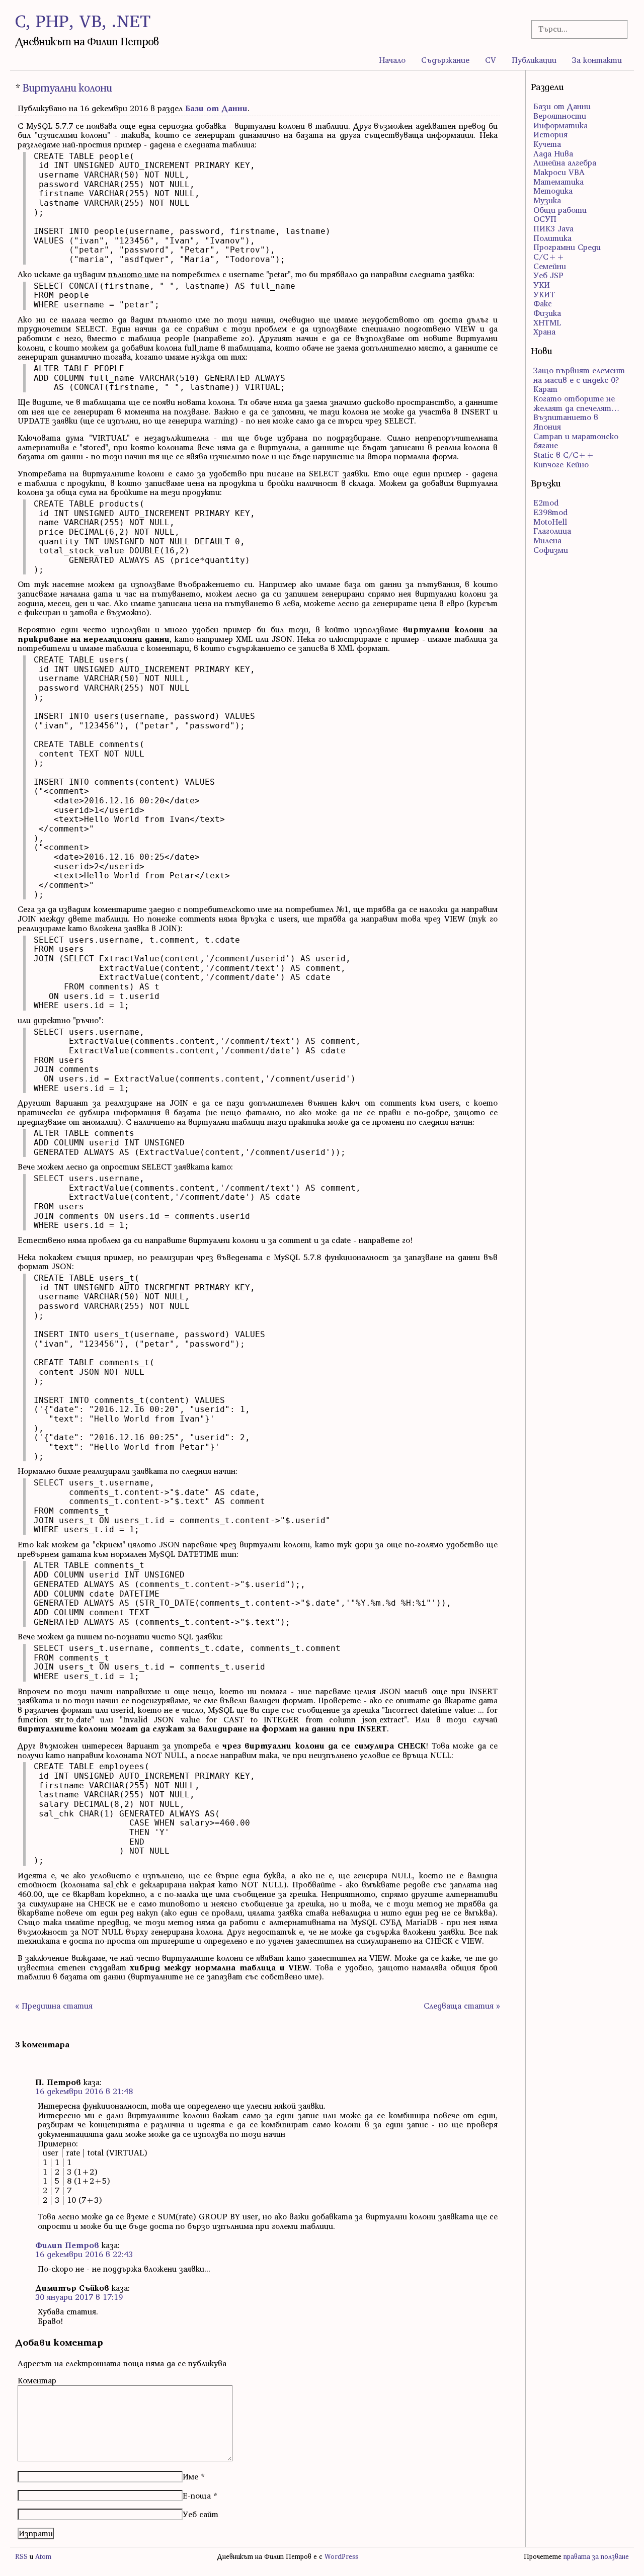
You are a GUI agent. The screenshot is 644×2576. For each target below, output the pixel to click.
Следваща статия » (462, 2006)
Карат (545, 389)
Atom (43, 2557)
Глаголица (552, 531)
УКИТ (544, 294)
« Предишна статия (54, 2006)
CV (491, 60)
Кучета (547, 144)
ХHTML (547, 322)
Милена (547, 540)
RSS (21, 2557)
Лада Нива (553, 153)
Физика (547, 313)
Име (190, 2476)
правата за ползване (596, 2557)
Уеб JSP (548, 275)
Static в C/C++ (564, 455)
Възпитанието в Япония (566, 422)
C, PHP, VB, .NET (83, 21)
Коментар (37, 2380)
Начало (392, 60)
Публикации (534, 60)
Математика (558, 182)
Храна (544, 331)
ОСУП (545, 219)
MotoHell (550, 522)
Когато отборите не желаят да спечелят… (576, 403)
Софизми (551, 550)
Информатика (560, 125)
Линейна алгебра (565, 162)
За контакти (597, 60)
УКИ (542, 285)
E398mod (550, 512)
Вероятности (560, 116)
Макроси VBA (559, 172)
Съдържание (445, 60)
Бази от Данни (216, 108)
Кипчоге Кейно (561, 464)
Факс (543, 303)
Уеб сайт (200, 2514)
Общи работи (560, 210)
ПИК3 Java (553, 228)
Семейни (550, 266)
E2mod (546, 503)
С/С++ (549, 257)
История (550, 134)
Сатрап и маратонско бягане (576, 441)
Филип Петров (67, 2245)
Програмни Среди (567, 247)
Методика (553, 191)
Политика (552, 238)
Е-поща (197, 2496)
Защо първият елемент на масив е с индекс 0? (579, 375)
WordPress (341, 2557)
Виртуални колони (67, 88)
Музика (547, 200)
